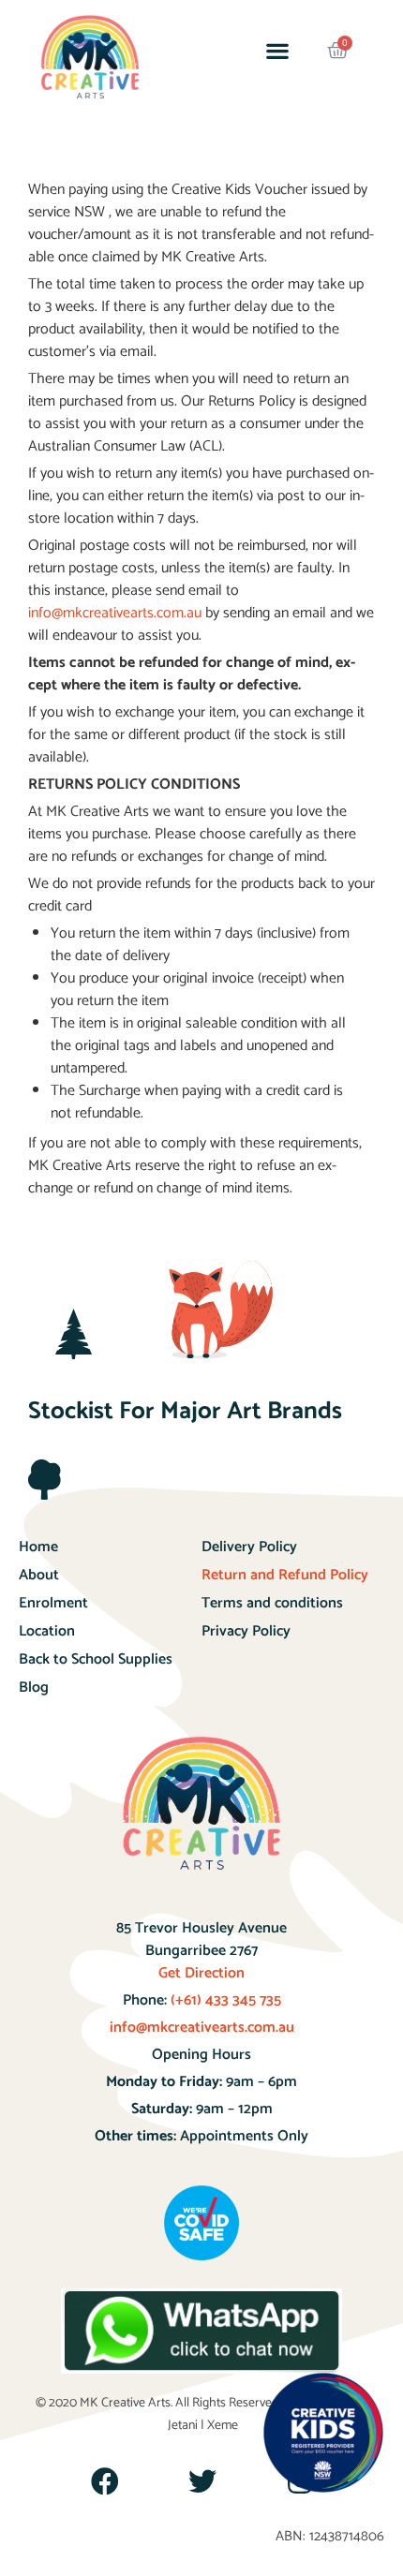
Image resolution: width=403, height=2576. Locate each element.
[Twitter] (202, 2481)
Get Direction (201, 1973)
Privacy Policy (246, 1631)
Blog (34, 1688)
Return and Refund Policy (285, 1575)
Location (47, 1631)
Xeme (223, 2426)
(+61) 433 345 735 (224, 2000)
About (39, 1575)
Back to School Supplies (96, 1659)
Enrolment (53, 1603)
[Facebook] (105, 2481)
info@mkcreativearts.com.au (202, 2028)
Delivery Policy (249, 1547)
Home (38, 1547)
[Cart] (338, 51)
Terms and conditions (272, 1603)
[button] (277, 51)
